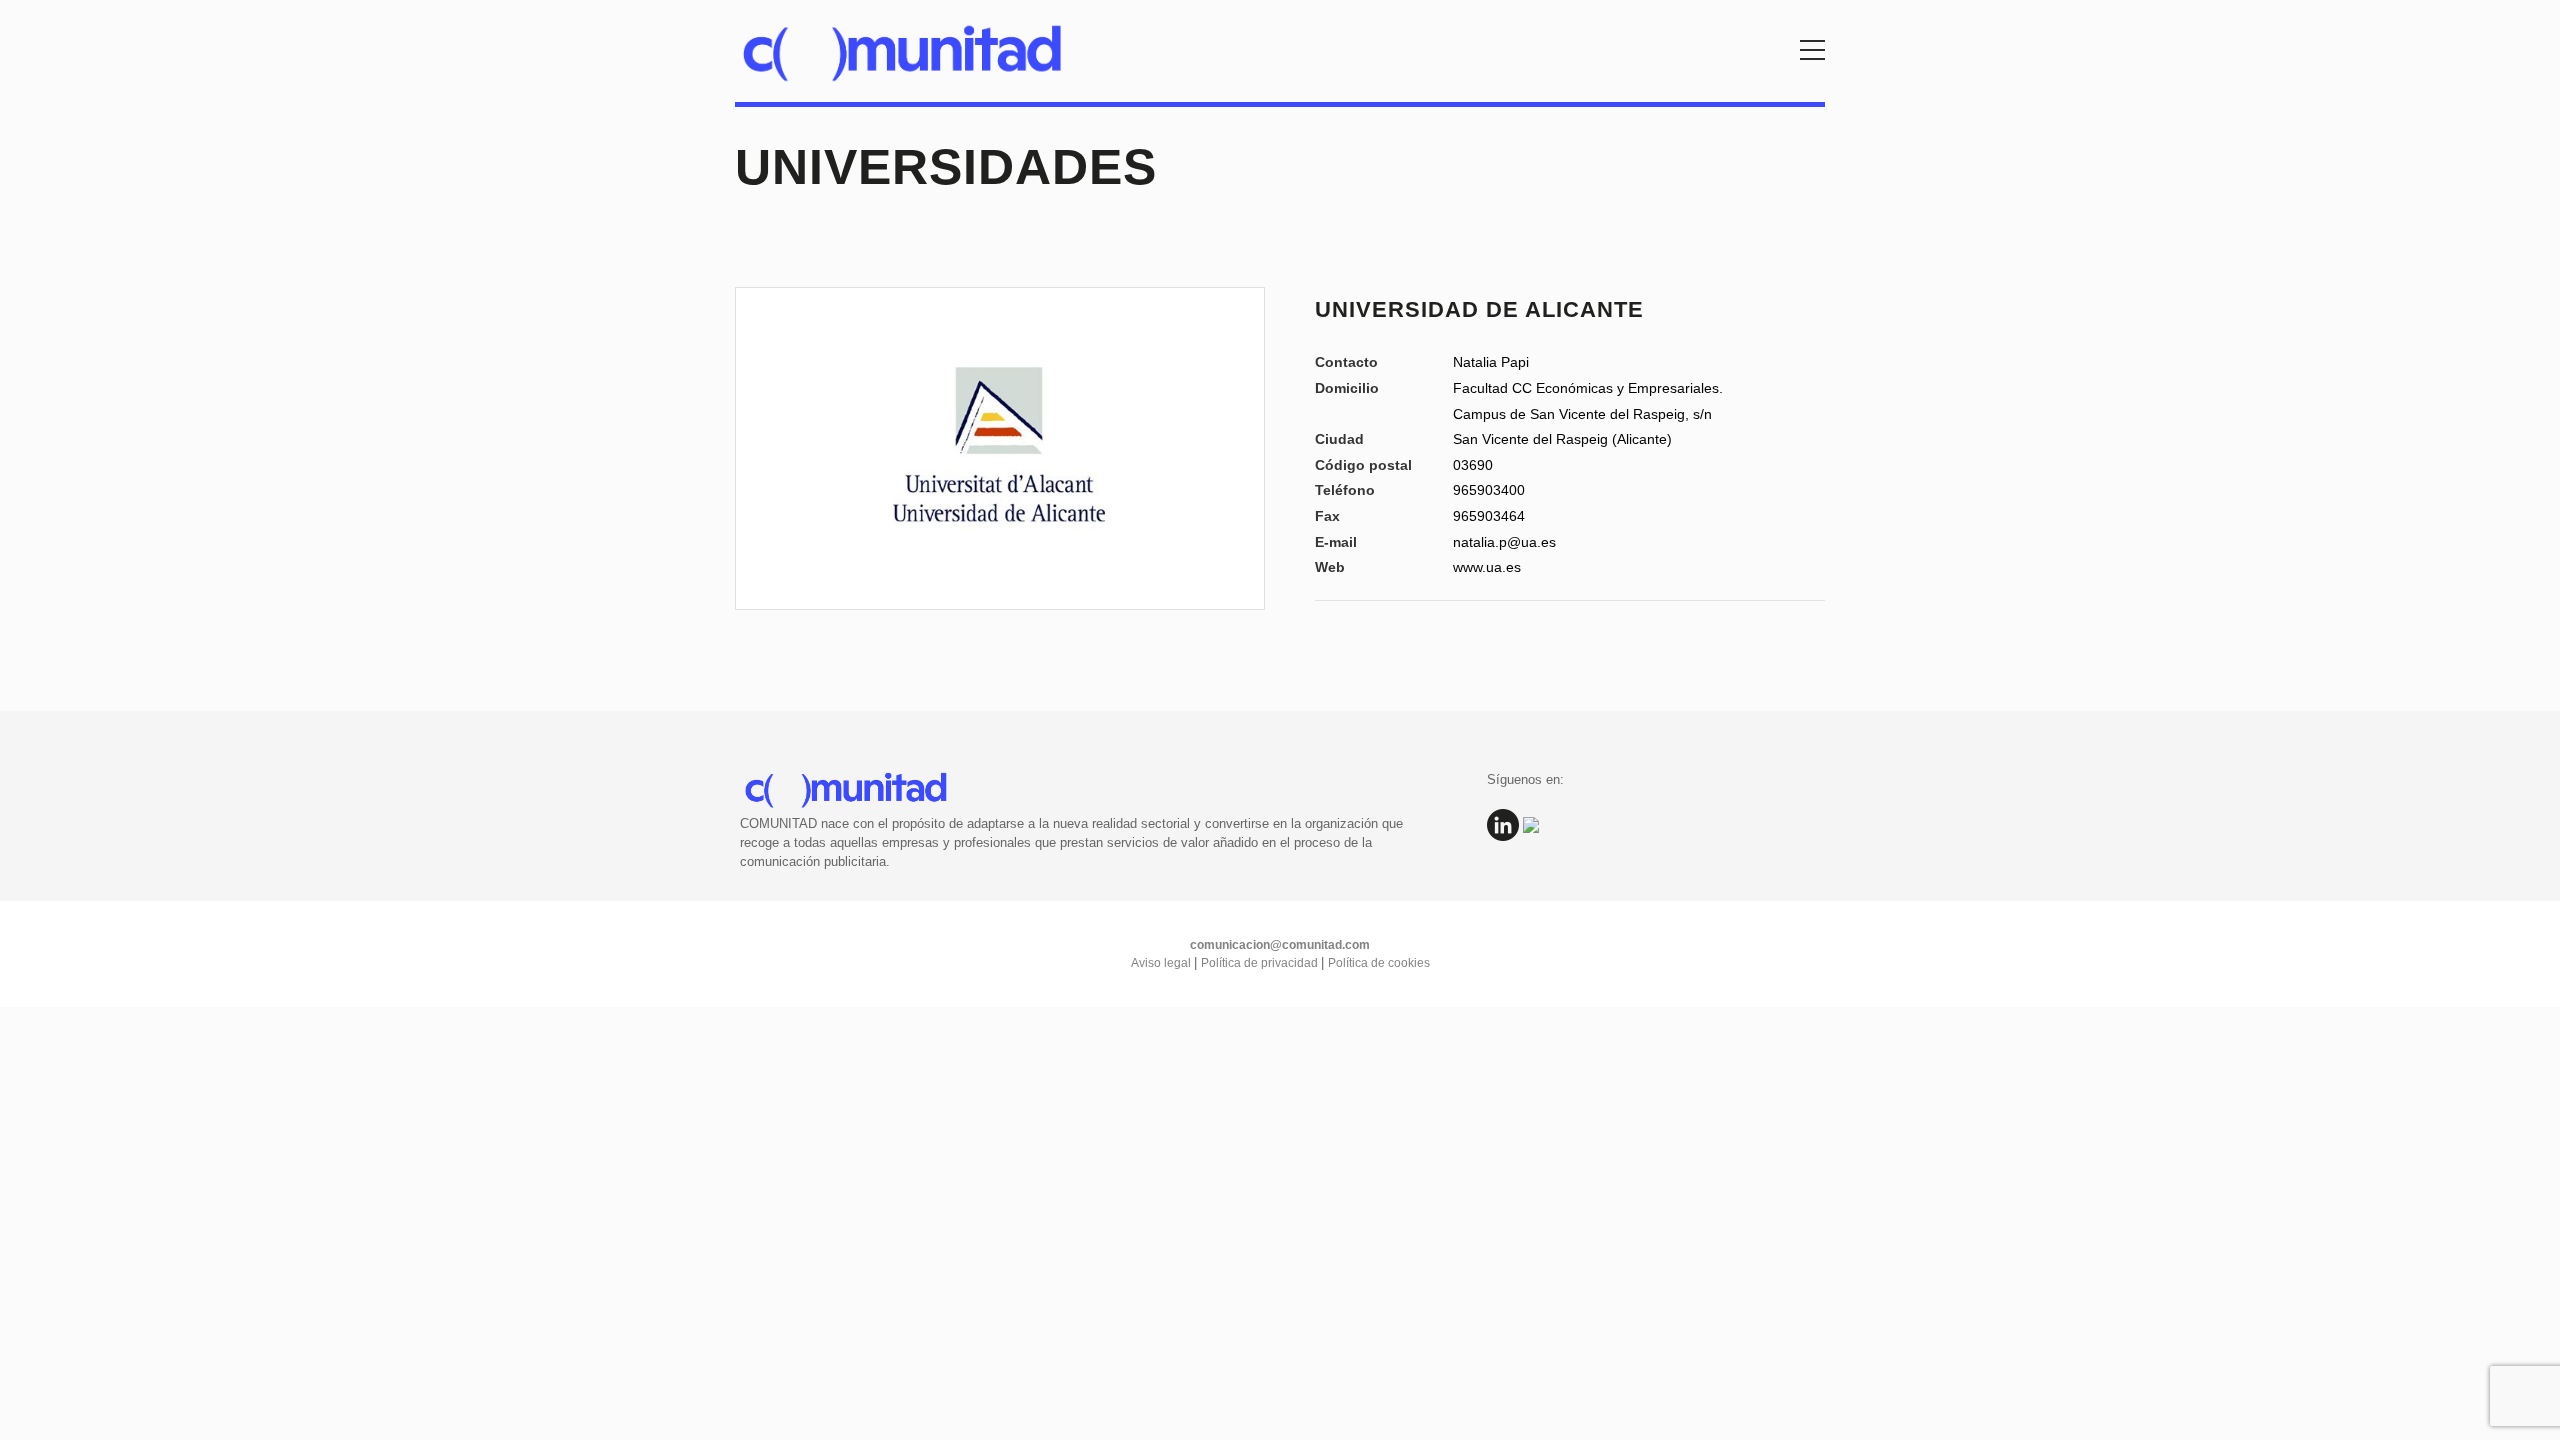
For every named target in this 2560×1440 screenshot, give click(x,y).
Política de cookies (1379, 963)
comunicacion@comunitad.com (1280, 945)
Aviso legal (1162, 963)
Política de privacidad (1261, 963)
